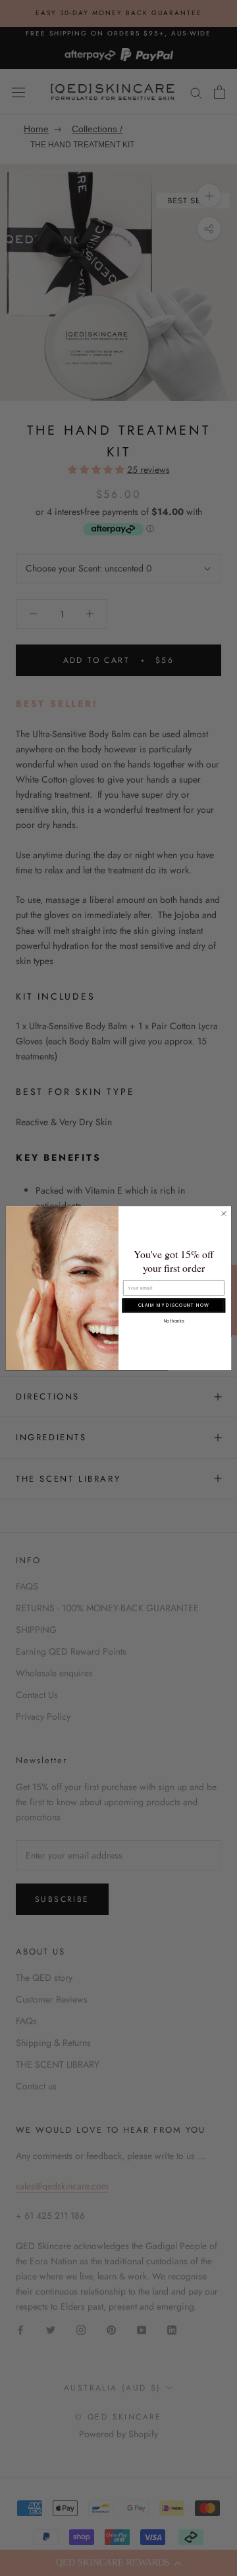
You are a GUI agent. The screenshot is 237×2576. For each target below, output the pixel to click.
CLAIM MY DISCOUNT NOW (174, 1305)
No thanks (174, 1321)
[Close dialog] (224, 1213)
